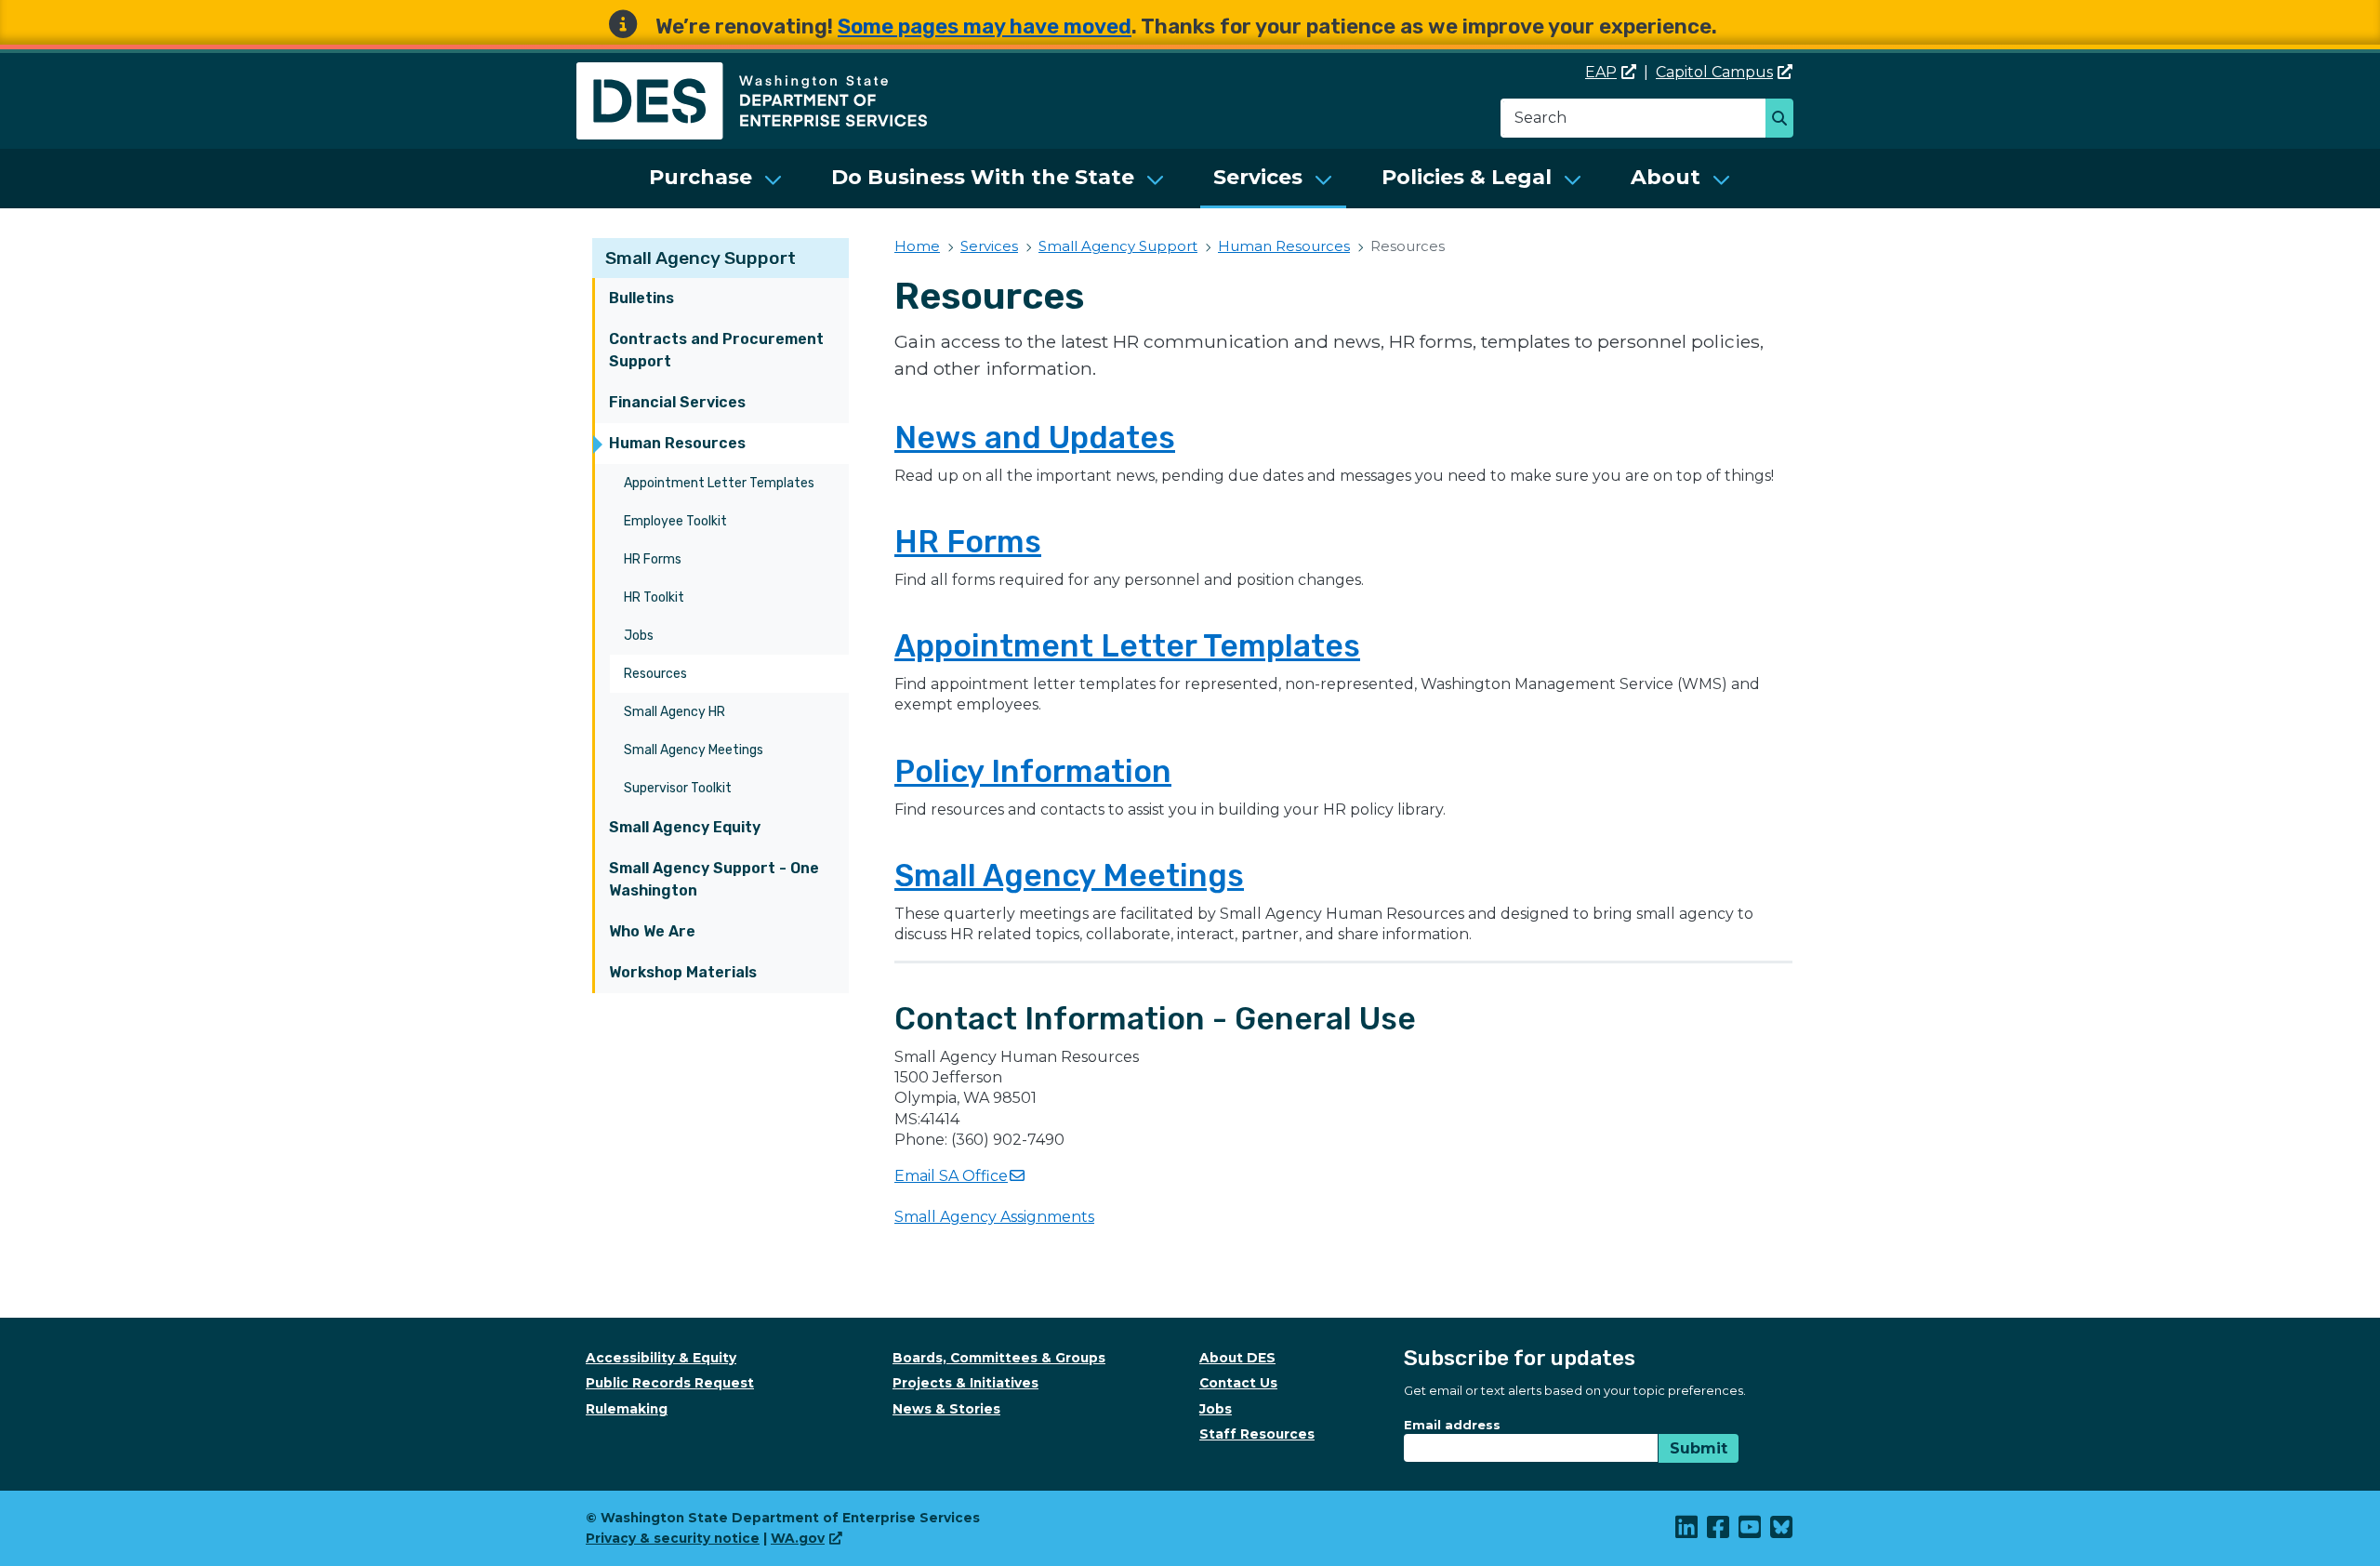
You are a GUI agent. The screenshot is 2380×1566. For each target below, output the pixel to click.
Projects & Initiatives (965, 1383)
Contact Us (1238, 1383)
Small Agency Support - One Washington (714, 879)
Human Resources (677, 443)
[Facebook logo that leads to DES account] (1719, 1532)
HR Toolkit (654, 597)
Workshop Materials (683, 972)
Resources (655, 674)
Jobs (639, 636)
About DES (1237, 1358)
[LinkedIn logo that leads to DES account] (1687, 1532)
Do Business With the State (983, 177)
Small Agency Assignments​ (994, 1217)
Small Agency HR (674, 712)
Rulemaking (627, 1409)
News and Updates (1035, 438)
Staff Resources (1257, 1434)
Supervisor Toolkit (678, 788)
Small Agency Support (701, 258)
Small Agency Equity (685, 827)
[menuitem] (716, 179)
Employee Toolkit (675, 521)
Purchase (701, 177)
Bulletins (641, 298)
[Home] (752, 73)
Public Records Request (670, 1383)
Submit (1699, 1448)
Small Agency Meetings (694, 750)
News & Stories (946, 1409)
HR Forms (653, 559)
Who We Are (652, 931)
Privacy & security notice (673, 1538)
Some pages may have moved (985, 27)
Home (917, 246)
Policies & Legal (1467, 177)
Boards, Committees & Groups (999, 1358)
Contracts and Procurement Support (716, 350)
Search (1785, 120)
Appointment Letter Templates (719, 483)
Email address (1452, 1425)
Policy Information (1033, 771)
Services (1258, 177)
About (1666, 177)
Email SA (951, 1176)
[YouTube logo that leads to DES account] (1751, 1532)
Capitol (1714, 72)
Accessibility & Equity (661, 1358)
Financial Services (677, 402)
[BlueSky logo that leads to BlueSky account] (1782, 1532)
